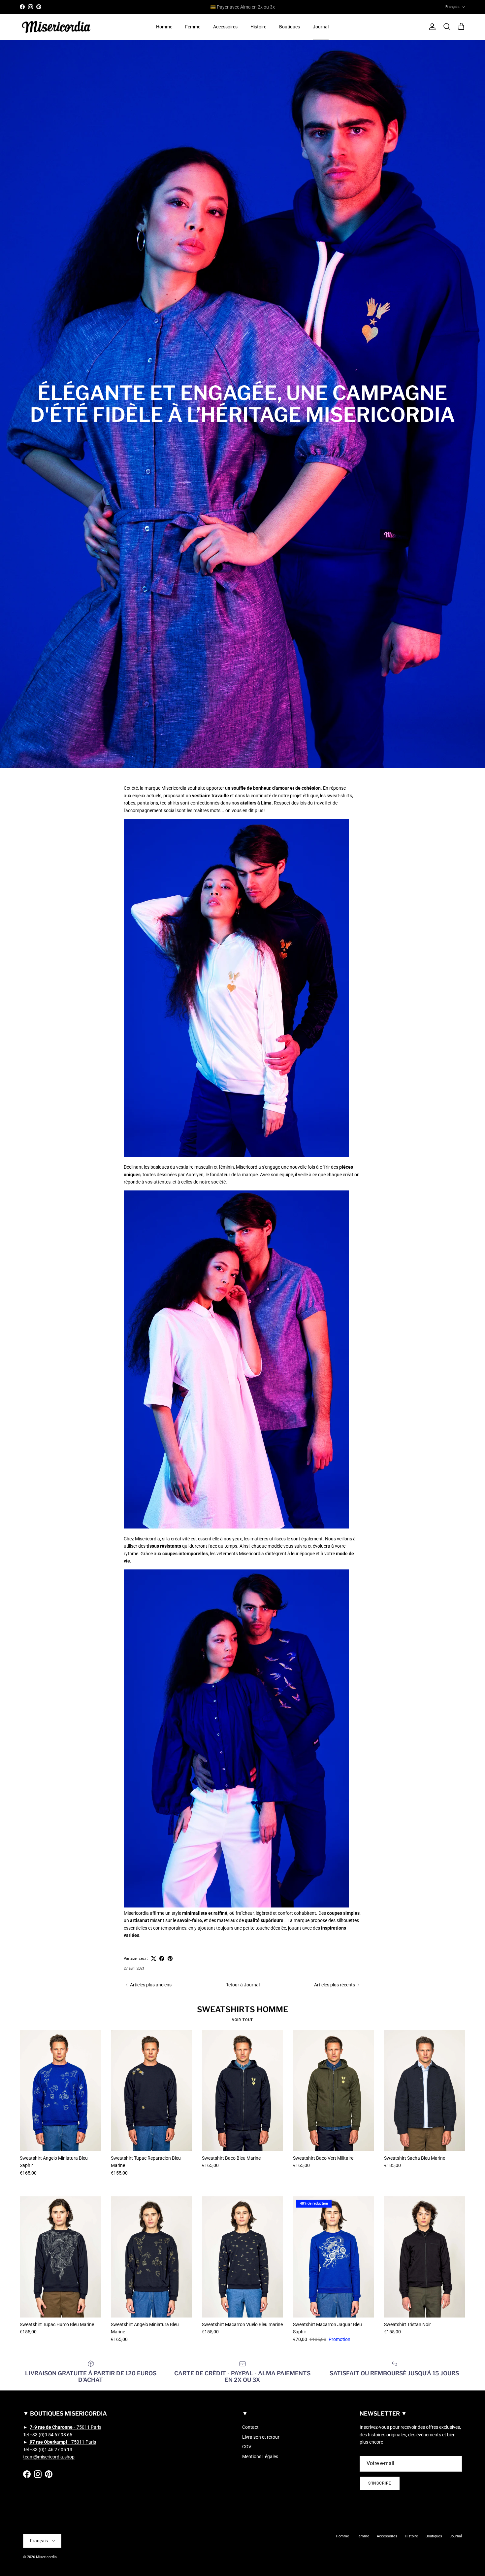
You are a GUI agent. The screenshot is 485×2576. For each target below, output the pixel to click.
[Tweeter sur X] (154, 1958)
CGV (247, 2447)
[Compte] (431, 27)
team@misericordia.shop (49, 2457)
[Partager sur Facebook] (162, 1958)
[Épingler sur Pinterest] (170, 1958)
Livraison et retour (261, 2437)
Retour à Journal (242, 1985)
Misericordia (46, 2557)
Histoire (258, 27)
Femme (193, 27)
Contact (250, 2427)
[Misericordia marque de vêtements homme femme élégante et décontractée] (236, 1155)
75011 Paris (65, 2427)
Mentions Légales (260, 2456)
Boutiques (290, 27)
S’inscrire (380, 2483)
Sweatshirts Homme (242, 2009)
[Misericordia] (56, 27)
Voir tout (243, 2020)
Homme (164, 27)
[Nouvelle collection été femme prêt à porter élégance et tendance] (236, 1527)
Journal (321, 27)
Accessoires (225, 27)
